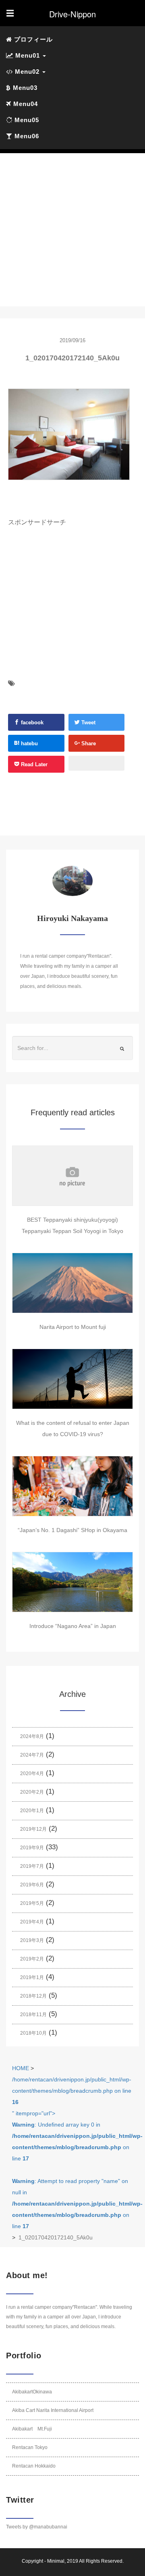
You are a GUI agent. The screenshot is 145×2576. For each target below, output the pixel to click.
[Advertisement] (72, 230)
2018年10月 (33, 2033)
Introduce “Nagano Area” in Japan (73, 1626)
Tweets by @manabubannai (37, 2527)
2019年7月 (32, 1866)
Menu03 (24, 88)
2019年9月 (32, 1848)
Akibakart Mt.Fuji (32, 2429)
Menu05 (26, 120)
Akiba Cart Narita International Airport (53, 2410)
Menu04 (25, 104)
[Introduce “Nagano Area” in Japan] (72, 1582)
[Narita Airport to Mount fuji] (72, 1283)
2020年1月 (32, 1811)
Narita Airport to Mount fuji (73, 1327)
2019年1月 (32, 1977)
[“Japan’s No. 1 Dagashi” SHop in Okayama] (72, 1486)
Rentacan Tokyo (30, 2447)
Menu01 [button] (28, 55)
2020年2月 (32, 1792)
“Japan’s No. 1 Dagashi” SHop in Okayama (72, 1530)
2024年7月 (32, 1755)
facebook (31, 722)
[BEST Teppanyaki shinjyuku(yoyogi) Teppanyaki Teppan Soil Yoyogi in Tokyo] (72, 1176)
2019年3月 (32, 1940)
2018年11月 (33, 2015)
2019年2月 (32, 1959)
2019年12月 (33, 1829)
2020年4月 (32, 1773)
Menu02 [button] (27, 72)
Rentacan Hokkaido (34, 2466)
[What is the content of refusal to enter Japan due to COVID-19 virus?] (72, 1379)
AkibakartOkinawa (32, 2392)
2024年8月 (32, 1736)
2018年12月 (33, 1996)
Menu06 (26, 136)
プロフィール (32, 39)
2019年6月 (32, 1885)
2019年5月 (32, 1903)
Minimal (56, 2561)
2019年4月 (32, 1922)
